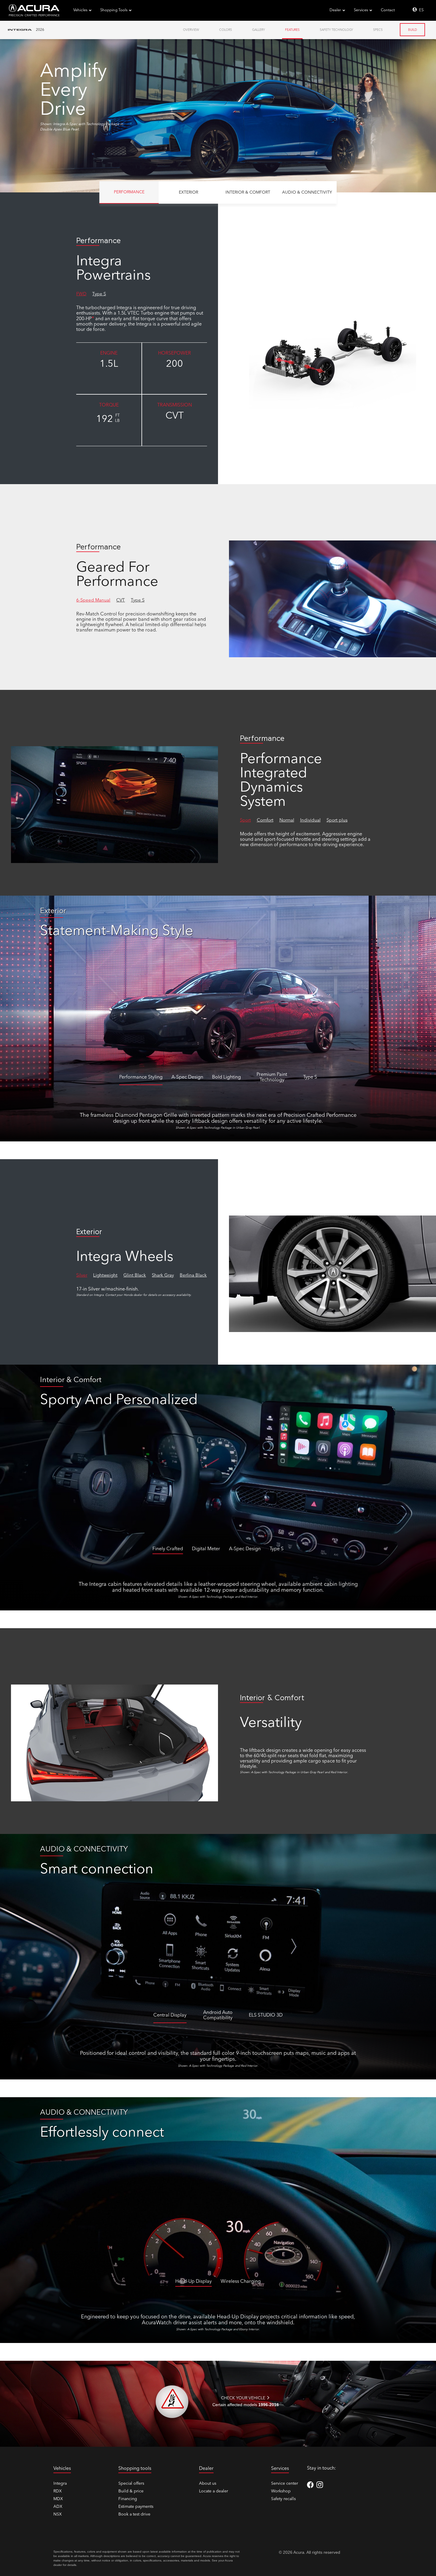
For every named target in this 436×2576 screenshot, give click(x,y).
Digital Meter (206, 1549)
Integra (60, 2484)
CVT (175, 416)
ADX (58, 2507)
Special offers (131, 2484)
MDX (58, 2499)
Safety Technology (336, 30)
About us (208, 2484)
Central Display (170, 2015)
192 (108, 419)
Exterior (188, 192)
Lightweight (105, 1276)
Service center (285, 2484)
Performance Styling (141, 1077)
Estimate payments (136, 2507)
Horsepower (175, 353)
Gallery (258, 30)
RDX (58, 2491)
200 (175, 364)
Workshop (281, 2491)
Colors (226, 30)
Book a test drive (134, 2514)
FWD (81, 294)
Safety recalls (283, 2499)
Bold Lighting (226, 1077)
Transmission (175, 405)
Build (413, 30)
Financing (128, 2499)
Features (292, 30)
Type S (99, 294)
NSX (58, 2514)
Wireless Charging (241, 2282)
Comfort (265, 820)
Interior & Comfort (248, 192)
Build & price (131, 2491)
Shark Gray (163, 1276)
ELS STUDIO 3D (266, 2015)
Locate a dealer (214, 2491)
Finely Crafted (168, 1549)
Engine (109, 353)
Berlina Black (193, 1276)
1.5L (109, 364)
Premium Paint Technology (272, 1077)
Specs (378, 30)
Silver (82, 1276)
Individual (310, 820)
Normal (287, 820)
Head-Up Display (194, 2282)
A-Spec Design (187, 1077)
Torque (109, 405)
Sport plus (337, 820)
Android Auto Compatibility (218, 2015)
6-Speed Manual (93, 600)
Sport (245, 820)
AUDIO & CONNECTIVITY (307, 192)
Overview (191, 30)
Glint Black (135, 1276)
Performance (129, 192)
